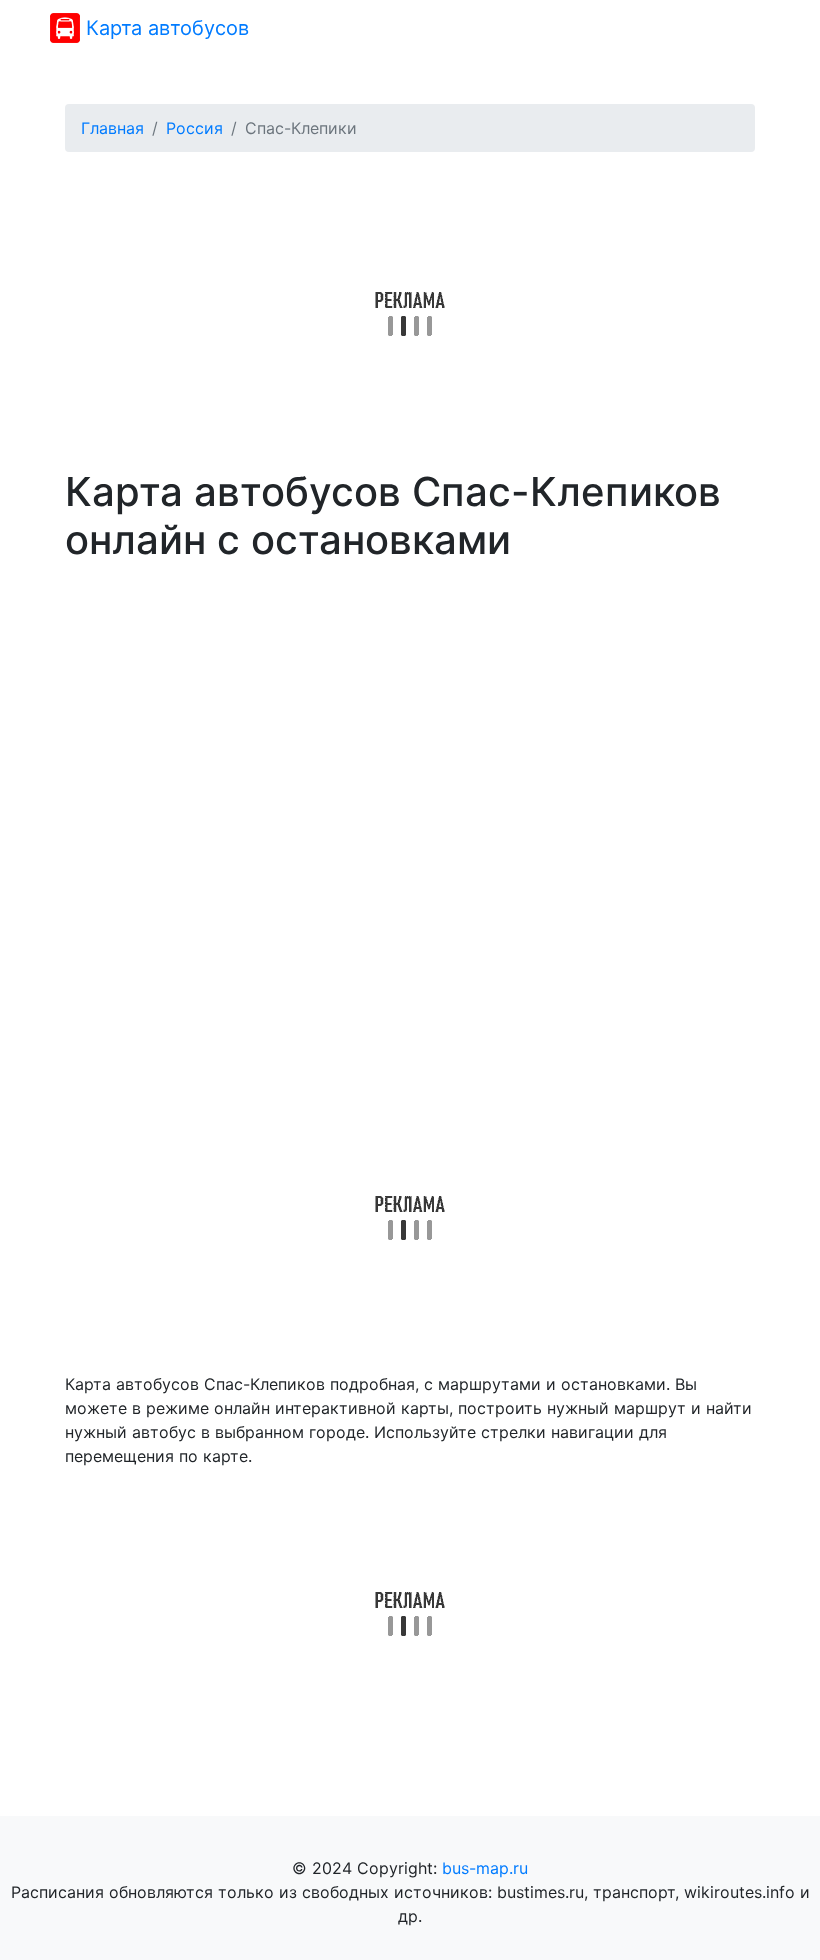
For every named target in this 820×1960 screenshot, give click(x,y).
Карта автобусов (164, 28)
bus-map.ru (485, 1868)
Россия (194, 128)
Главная (112, 128)
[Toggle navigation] (742, 28)
